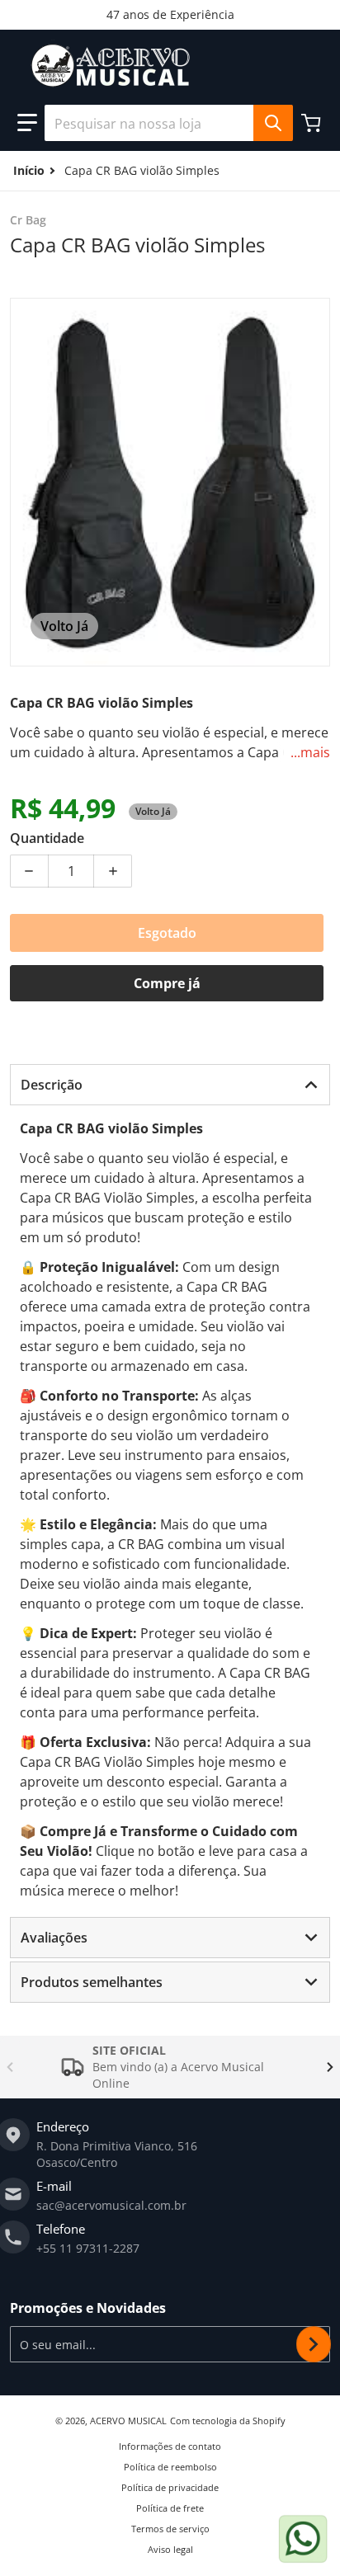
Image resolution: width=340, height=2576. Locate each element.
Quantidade (47, 838)
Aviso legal (170, 2549)
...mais (310, 752)
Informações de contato (170, 2446)
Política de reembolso (170, 2467)
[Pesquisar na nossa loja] (273, 123)
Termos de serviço (170, 2529)
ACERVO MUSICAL (128, 2421)
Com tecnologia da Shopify (228, 2421)
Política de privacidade (170, 2487)
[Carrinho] (313, 123)
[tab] (170, 1085)
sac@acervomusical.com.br (111, 2205)
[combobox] (168, 123)
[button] (27, 123)
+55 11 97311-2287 (88, 2248)
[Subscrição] (314, 2344)
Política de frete (170, 2508)
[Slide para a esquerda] (10, 2067)
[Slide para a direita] (330, 2067)
